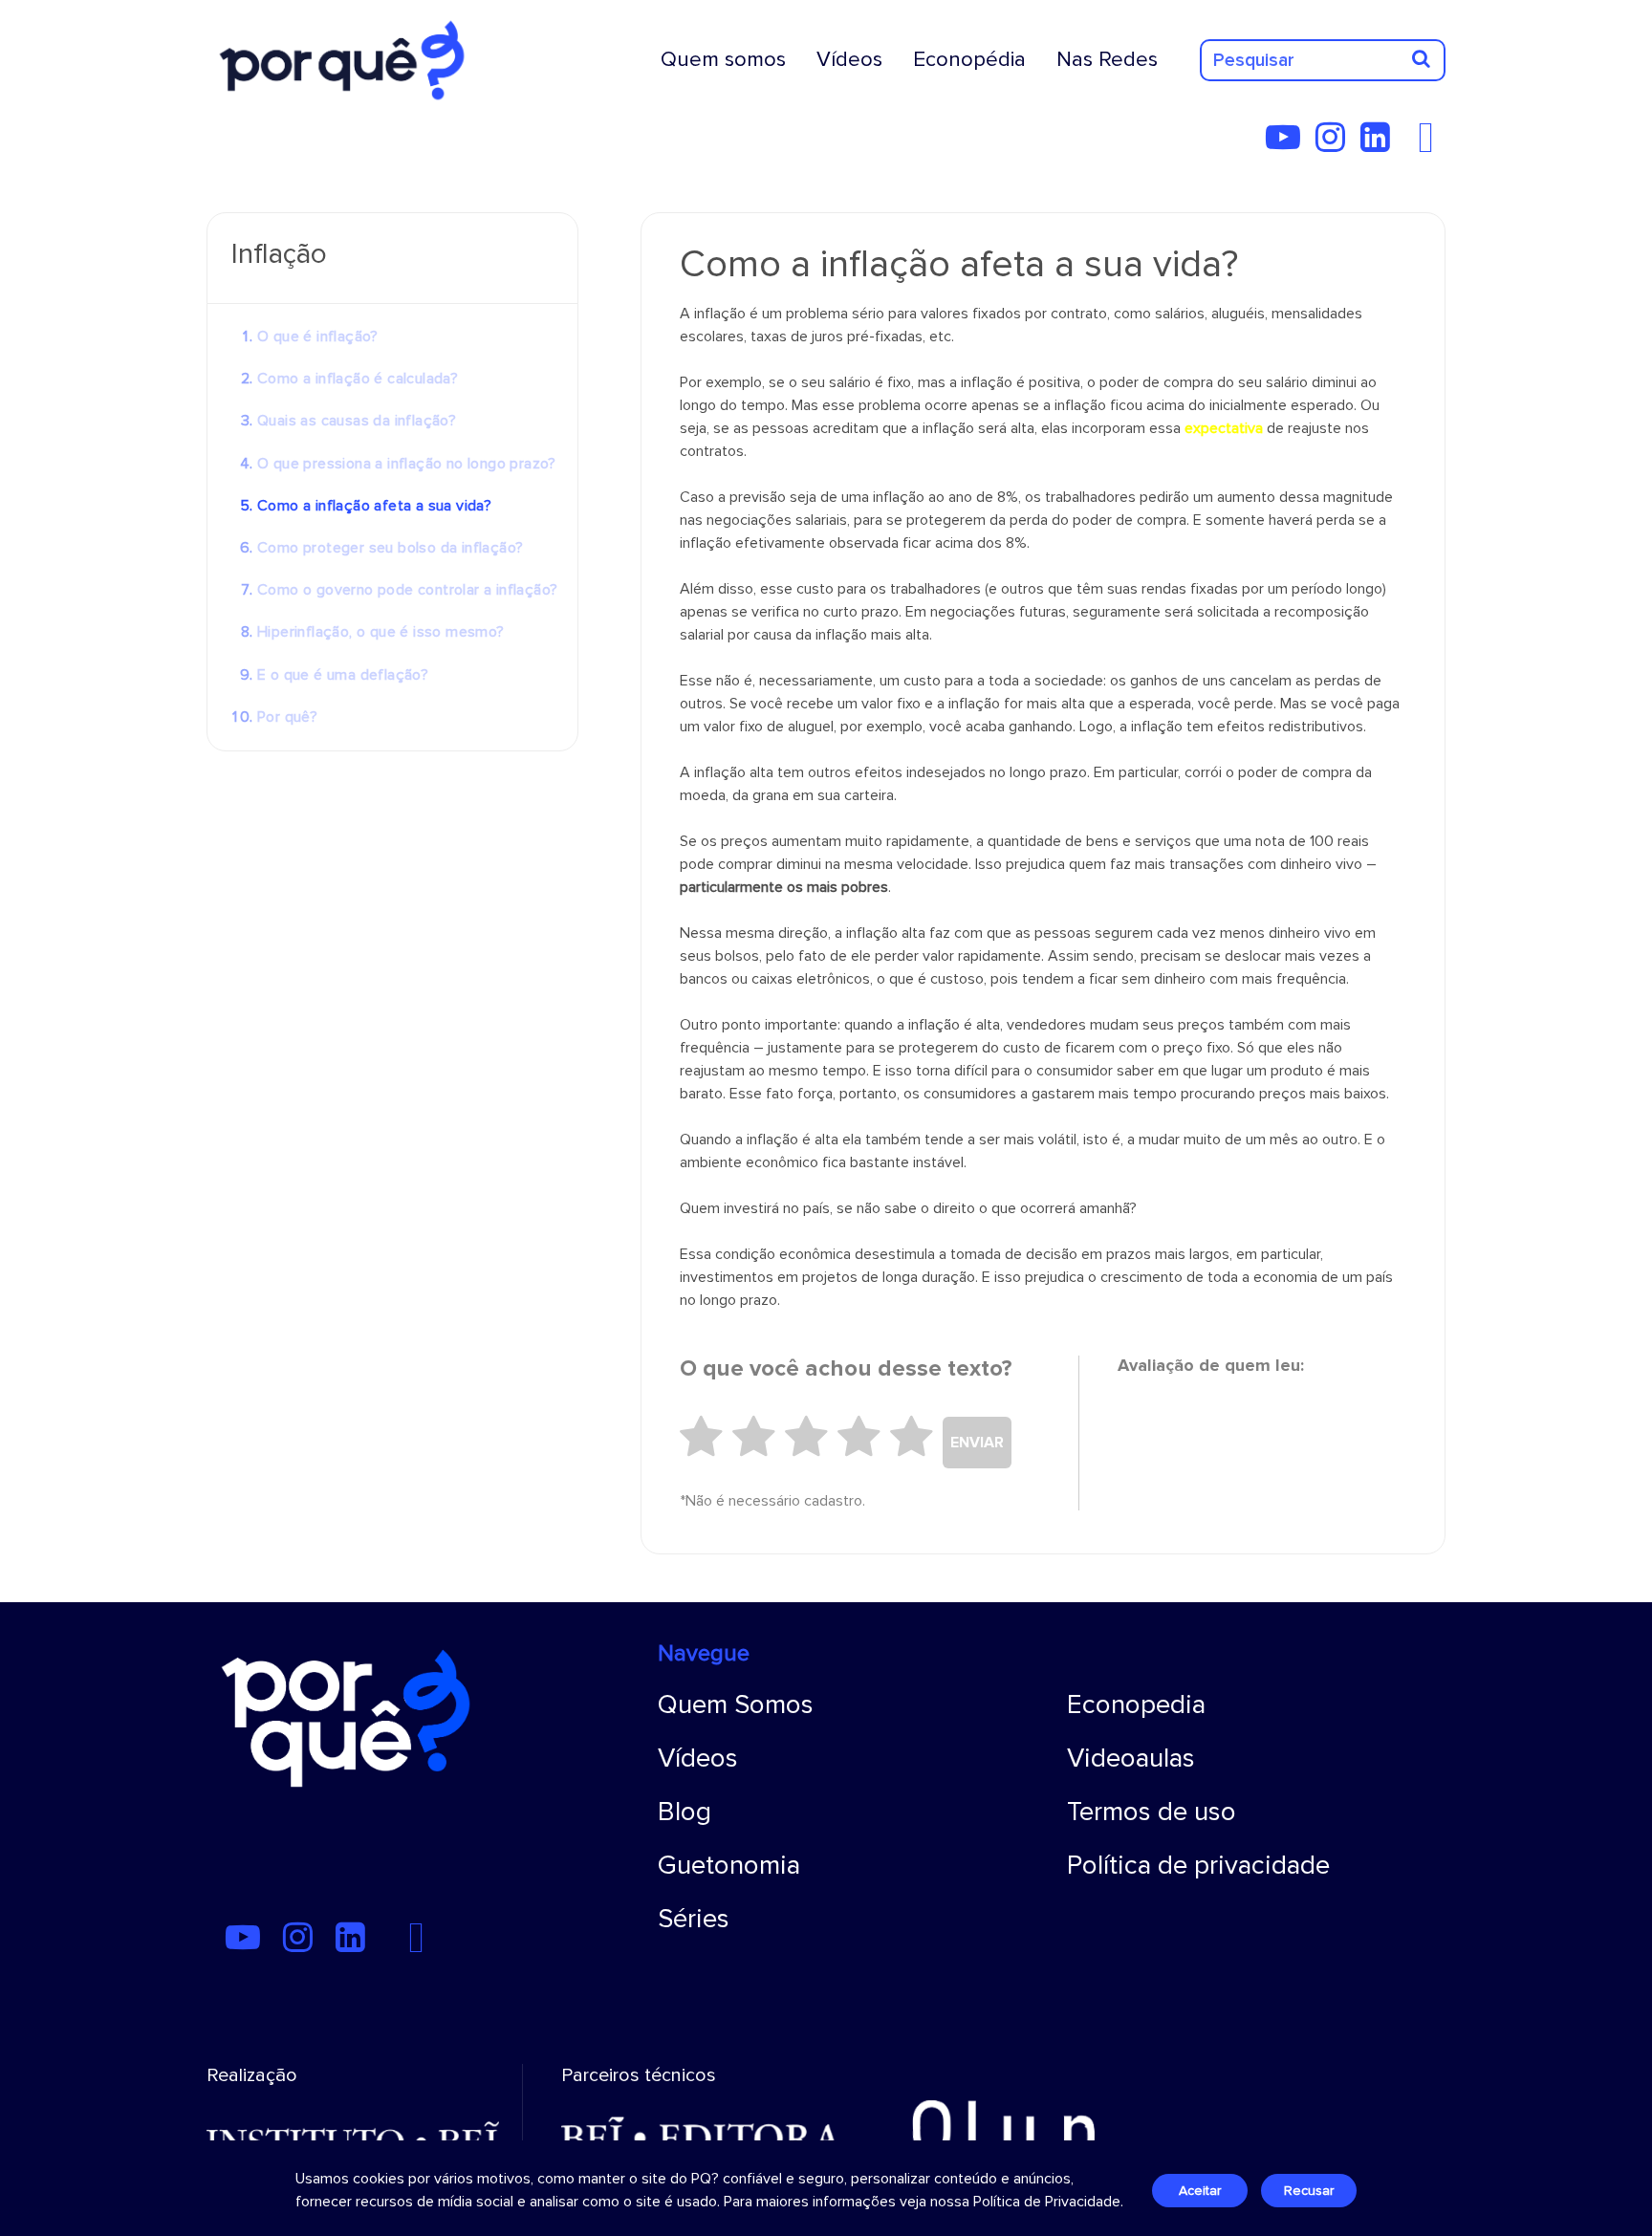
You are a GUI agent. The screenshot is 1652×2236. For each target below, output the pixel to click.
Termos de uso (1152, 1812)
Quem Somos (736, 1704)
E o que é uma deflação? (343, 675)
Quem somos (723, 59)
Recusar (1309, 2191)
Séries (694, 1919)
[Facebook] (1431, 144)
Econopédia (969, 59)
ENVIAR (977, 1443)
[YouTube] (1289, 144)
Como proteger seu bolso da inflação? (390, 548)
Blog (685, 1812)
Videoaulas (1131, 1758)
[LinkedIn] (1381, 144)
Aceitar (1200, 2191)
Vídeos (849, 59)
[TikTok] (1411, 144)
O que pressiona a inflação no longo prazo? (407, 464)
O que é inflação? (318, 336)
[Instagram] (1336, 144)
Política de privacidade (1198, 1865)
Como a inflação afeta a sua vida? (374, 506)
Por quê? (287, 717)
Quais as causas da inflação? (357, 421)
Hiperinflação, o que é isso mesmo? (381, 632)
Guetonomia (729, 1865)
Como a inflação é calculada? (358, 379)
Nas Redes (1107, 59)
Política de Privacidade (1047, 2202)
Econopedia (1136, 1704)
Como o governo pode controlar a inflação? (407, 590)
